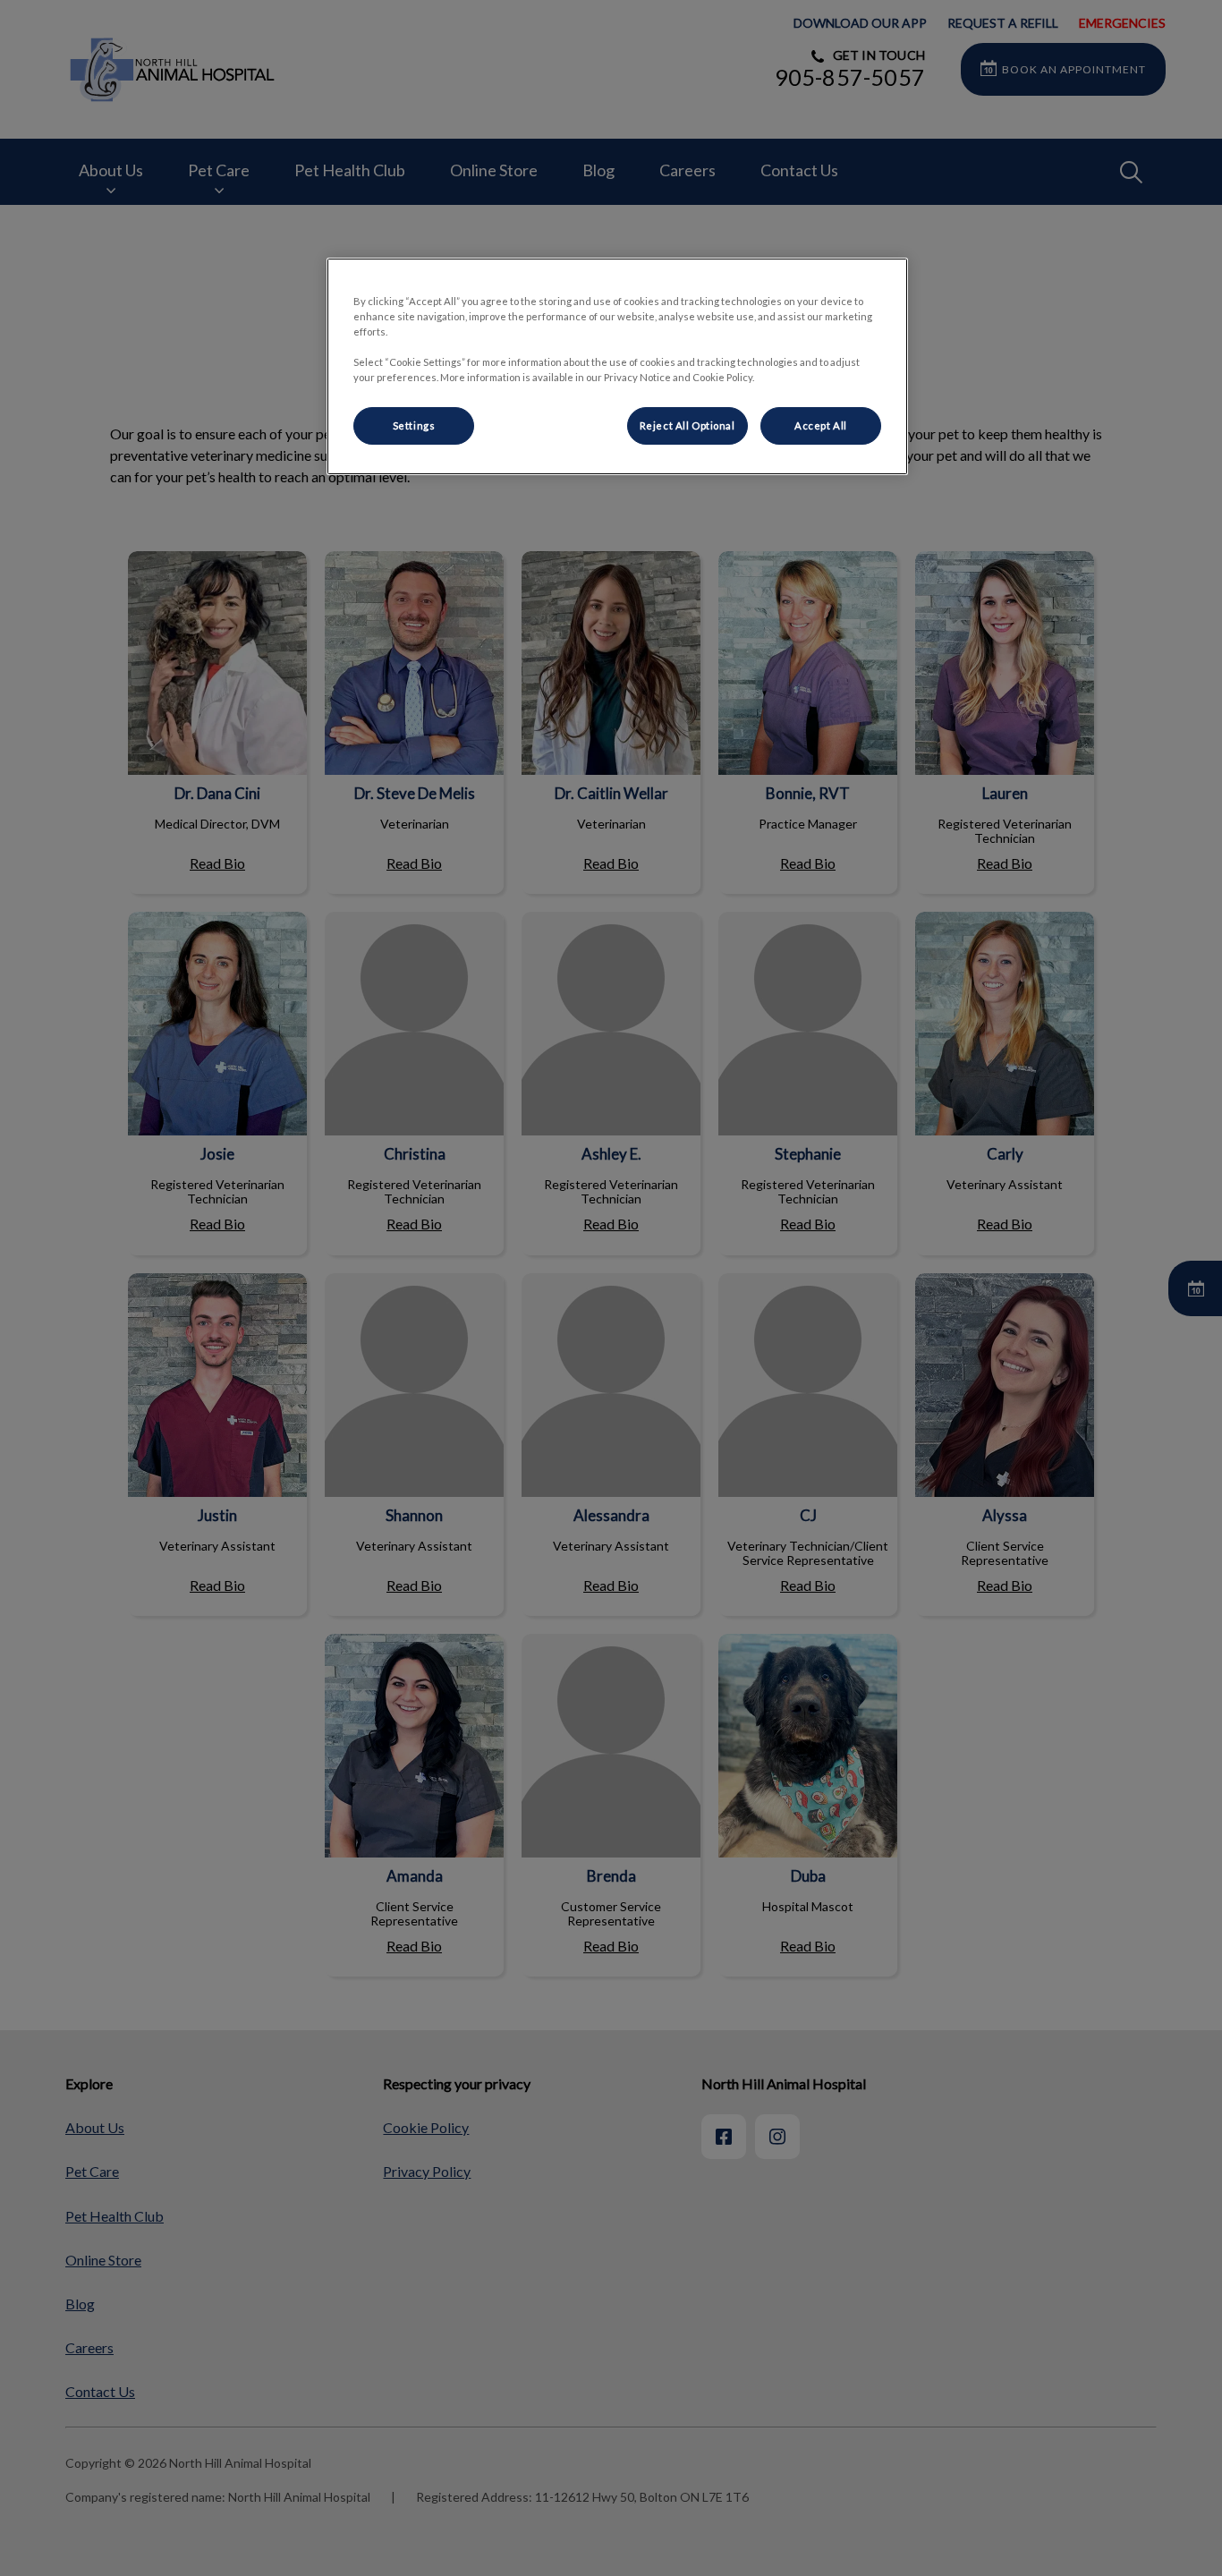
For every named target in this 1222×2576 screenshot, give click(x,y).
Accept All (821, 425)
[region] (617, 366)
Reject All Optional (687, 425)
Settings (414, 425)
